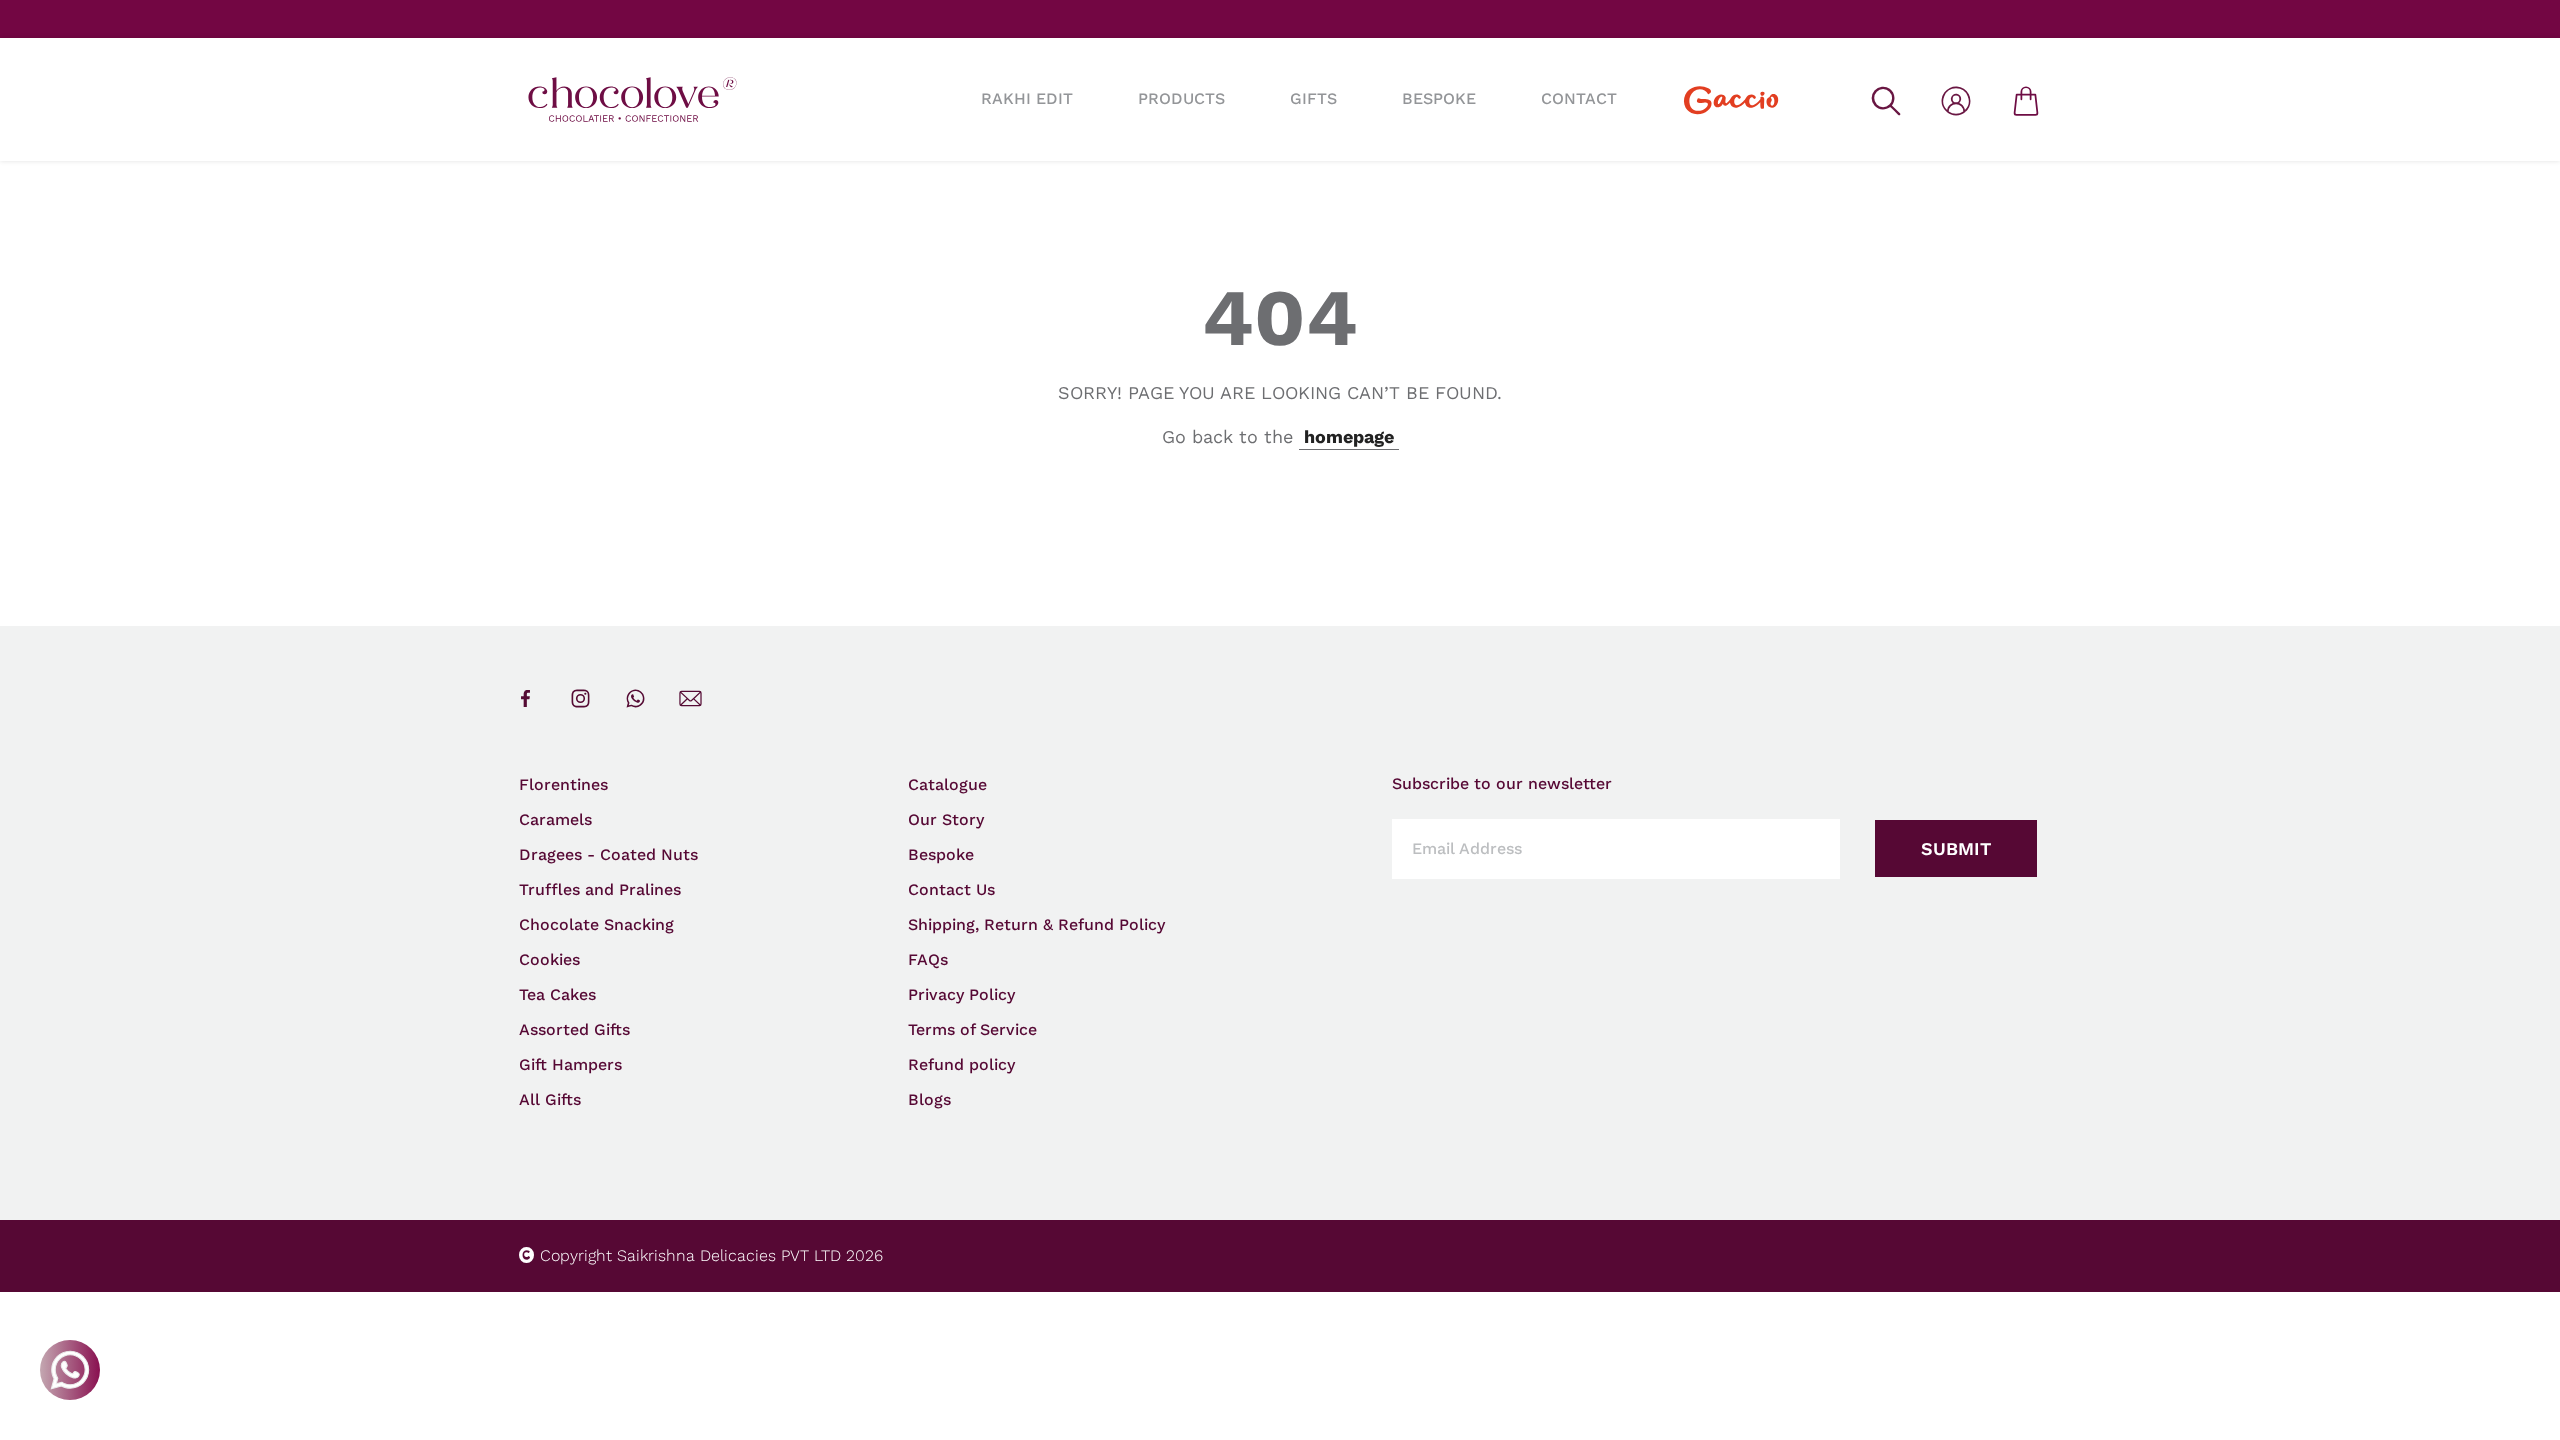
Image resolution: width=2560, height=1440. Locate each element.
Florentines (563, 784)
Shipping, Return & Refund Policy (1036, 924)
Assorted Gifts (574, 1029)
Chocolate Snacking (596, 924)
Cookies (549, 959)
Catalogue (947, 784)
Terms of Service (972, 1029)
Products (1181, 98)
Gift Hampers (570, 1064)
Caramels (555, 819)
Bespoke (941, 854)
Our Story (946, 819)
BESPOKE (1439, 98)
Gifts (1313, 98)
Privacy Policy (961, 994)
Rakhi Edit (1027, 98)
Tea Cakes (557, 994)
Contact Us (951, 889)
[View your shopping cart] (2026, 99)
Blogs (929, 1099)
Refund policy (961, 1064)
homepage (1349, 436)
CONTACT (1579, 98)
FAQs (928, 959)
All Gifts (550, 1099)
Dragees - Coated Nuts (608, 854)
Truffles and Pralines (600, 889)
